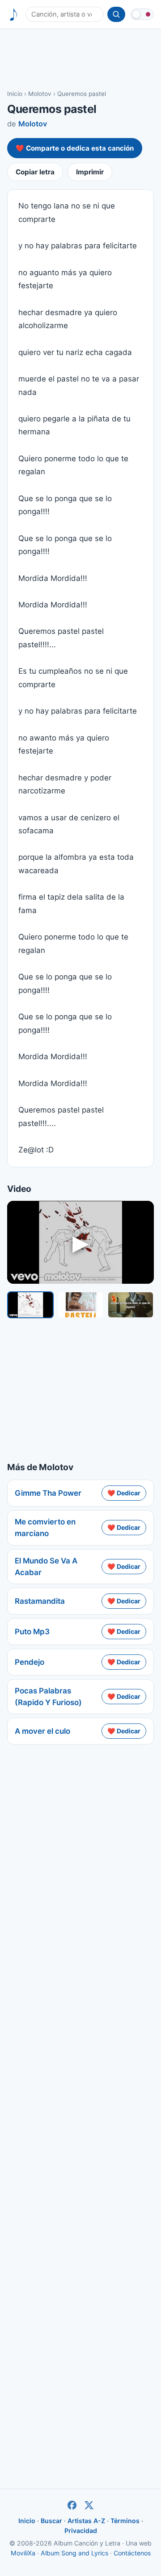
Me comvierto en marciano (45, 1528)
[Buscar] (116, 14)
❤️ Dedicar (124, 1493)
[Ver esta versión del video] (30, 1305)
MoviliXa (23, 2553)
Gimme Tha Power (48, 1493)
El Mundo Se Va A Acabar (46, 1567)
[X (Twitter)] (89, 2505)
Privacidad (81, 2531)
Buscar (51, 2521)
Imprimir (90, 172)
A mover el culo (42, 1731)
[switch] (142, 14)
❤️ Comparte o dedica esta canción (75, 148)
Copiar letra (35, 172)
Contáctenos (132, 2553)
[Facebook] (72, 2505)
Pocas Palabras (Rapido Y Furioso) (48, 1697)
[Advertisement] (80, 59)
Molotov (40, 94)
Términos (125, 2521)
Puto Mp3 (32, 1632)
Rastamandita (40, 1601)
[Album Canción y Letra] (14, 15)
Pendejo (30, 1662)
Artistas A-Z (86, 2521)
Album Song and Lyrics (74, 2553)
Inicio (15, 94)
